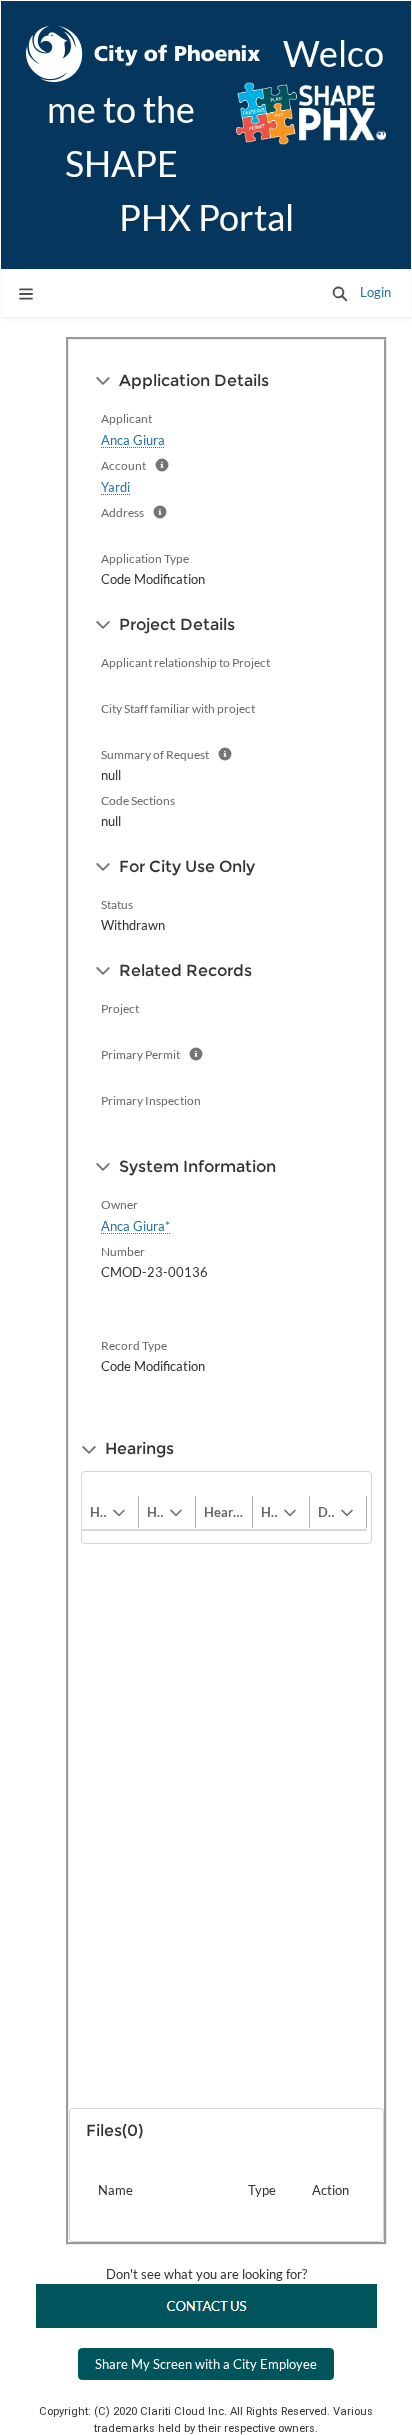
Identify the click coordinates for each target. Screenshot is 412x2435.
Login (375, 292)
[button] (340, 293)
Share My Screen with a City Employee (206, 2364)
